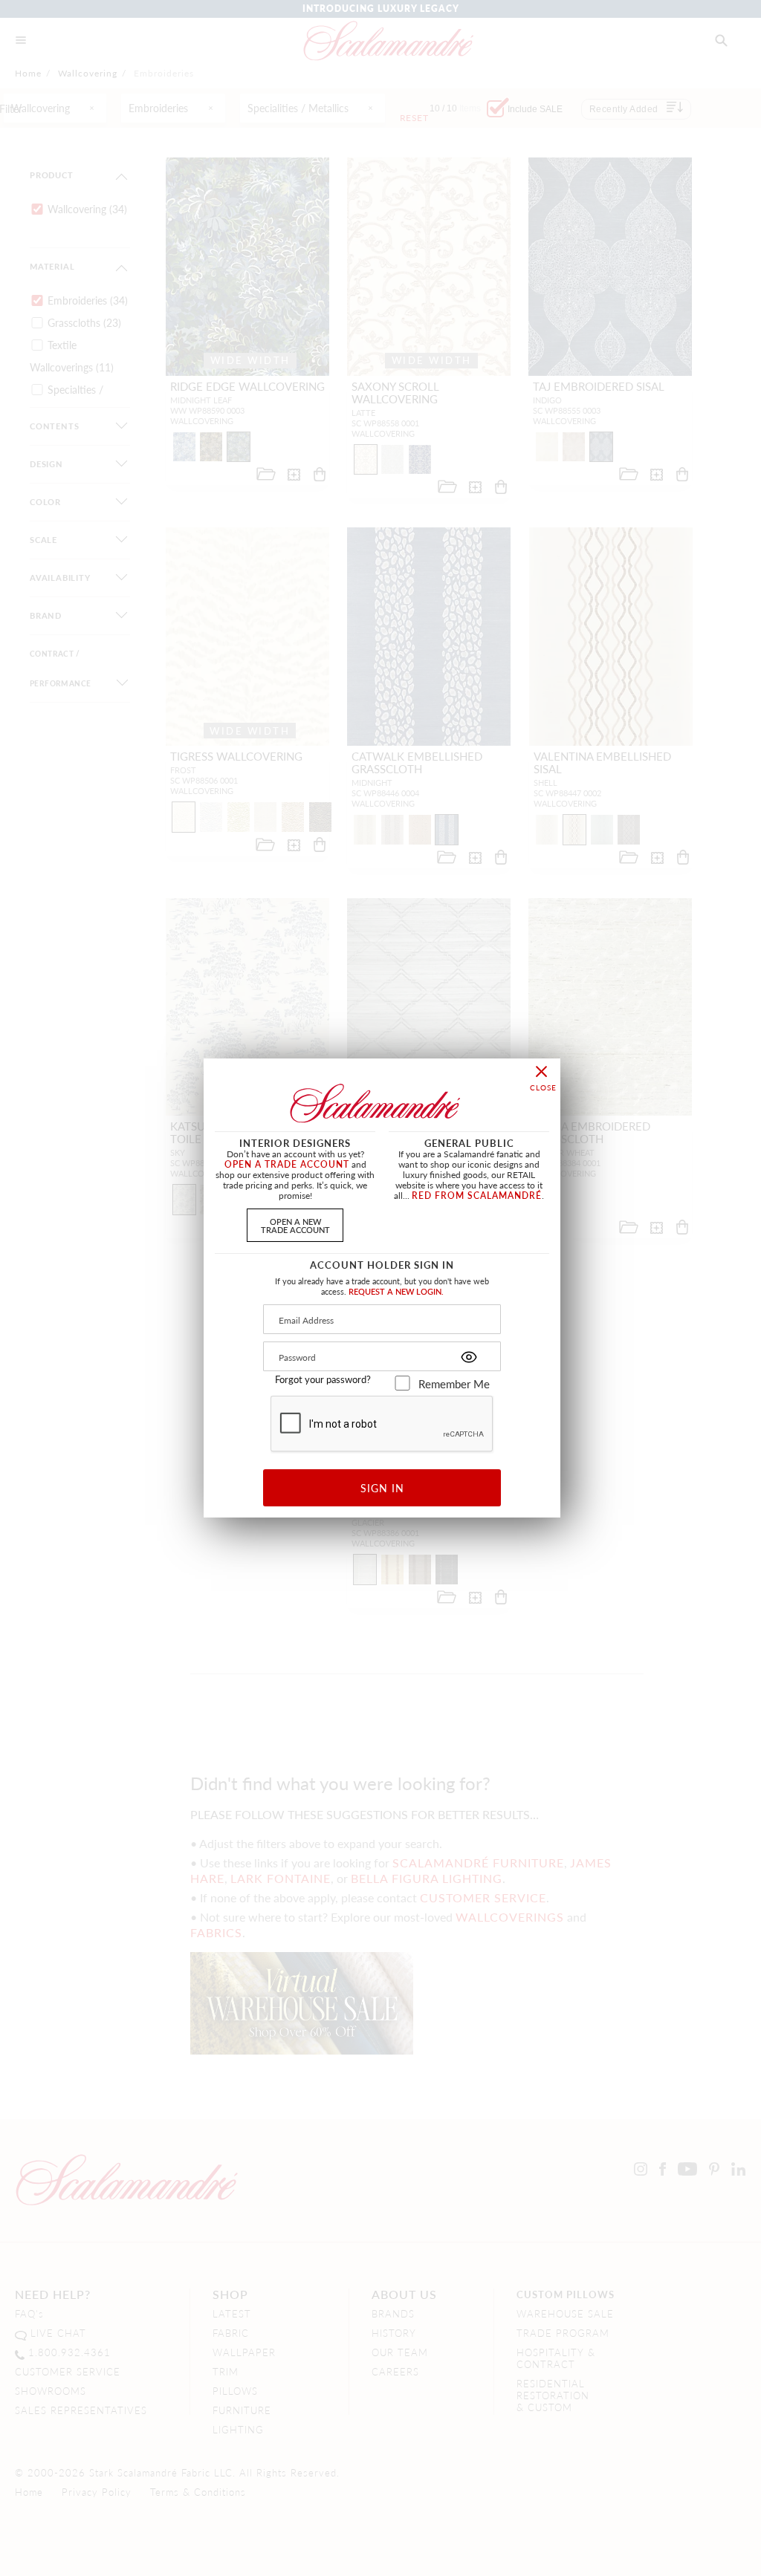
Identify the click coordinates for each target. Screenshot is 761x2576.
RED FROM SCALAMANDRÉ (477, 1196)
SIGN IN (382, 1488)
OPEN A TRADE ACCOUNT (287, 1164)
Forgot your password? (323, 1379)
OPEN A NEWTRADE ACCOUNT (295, 1225)
